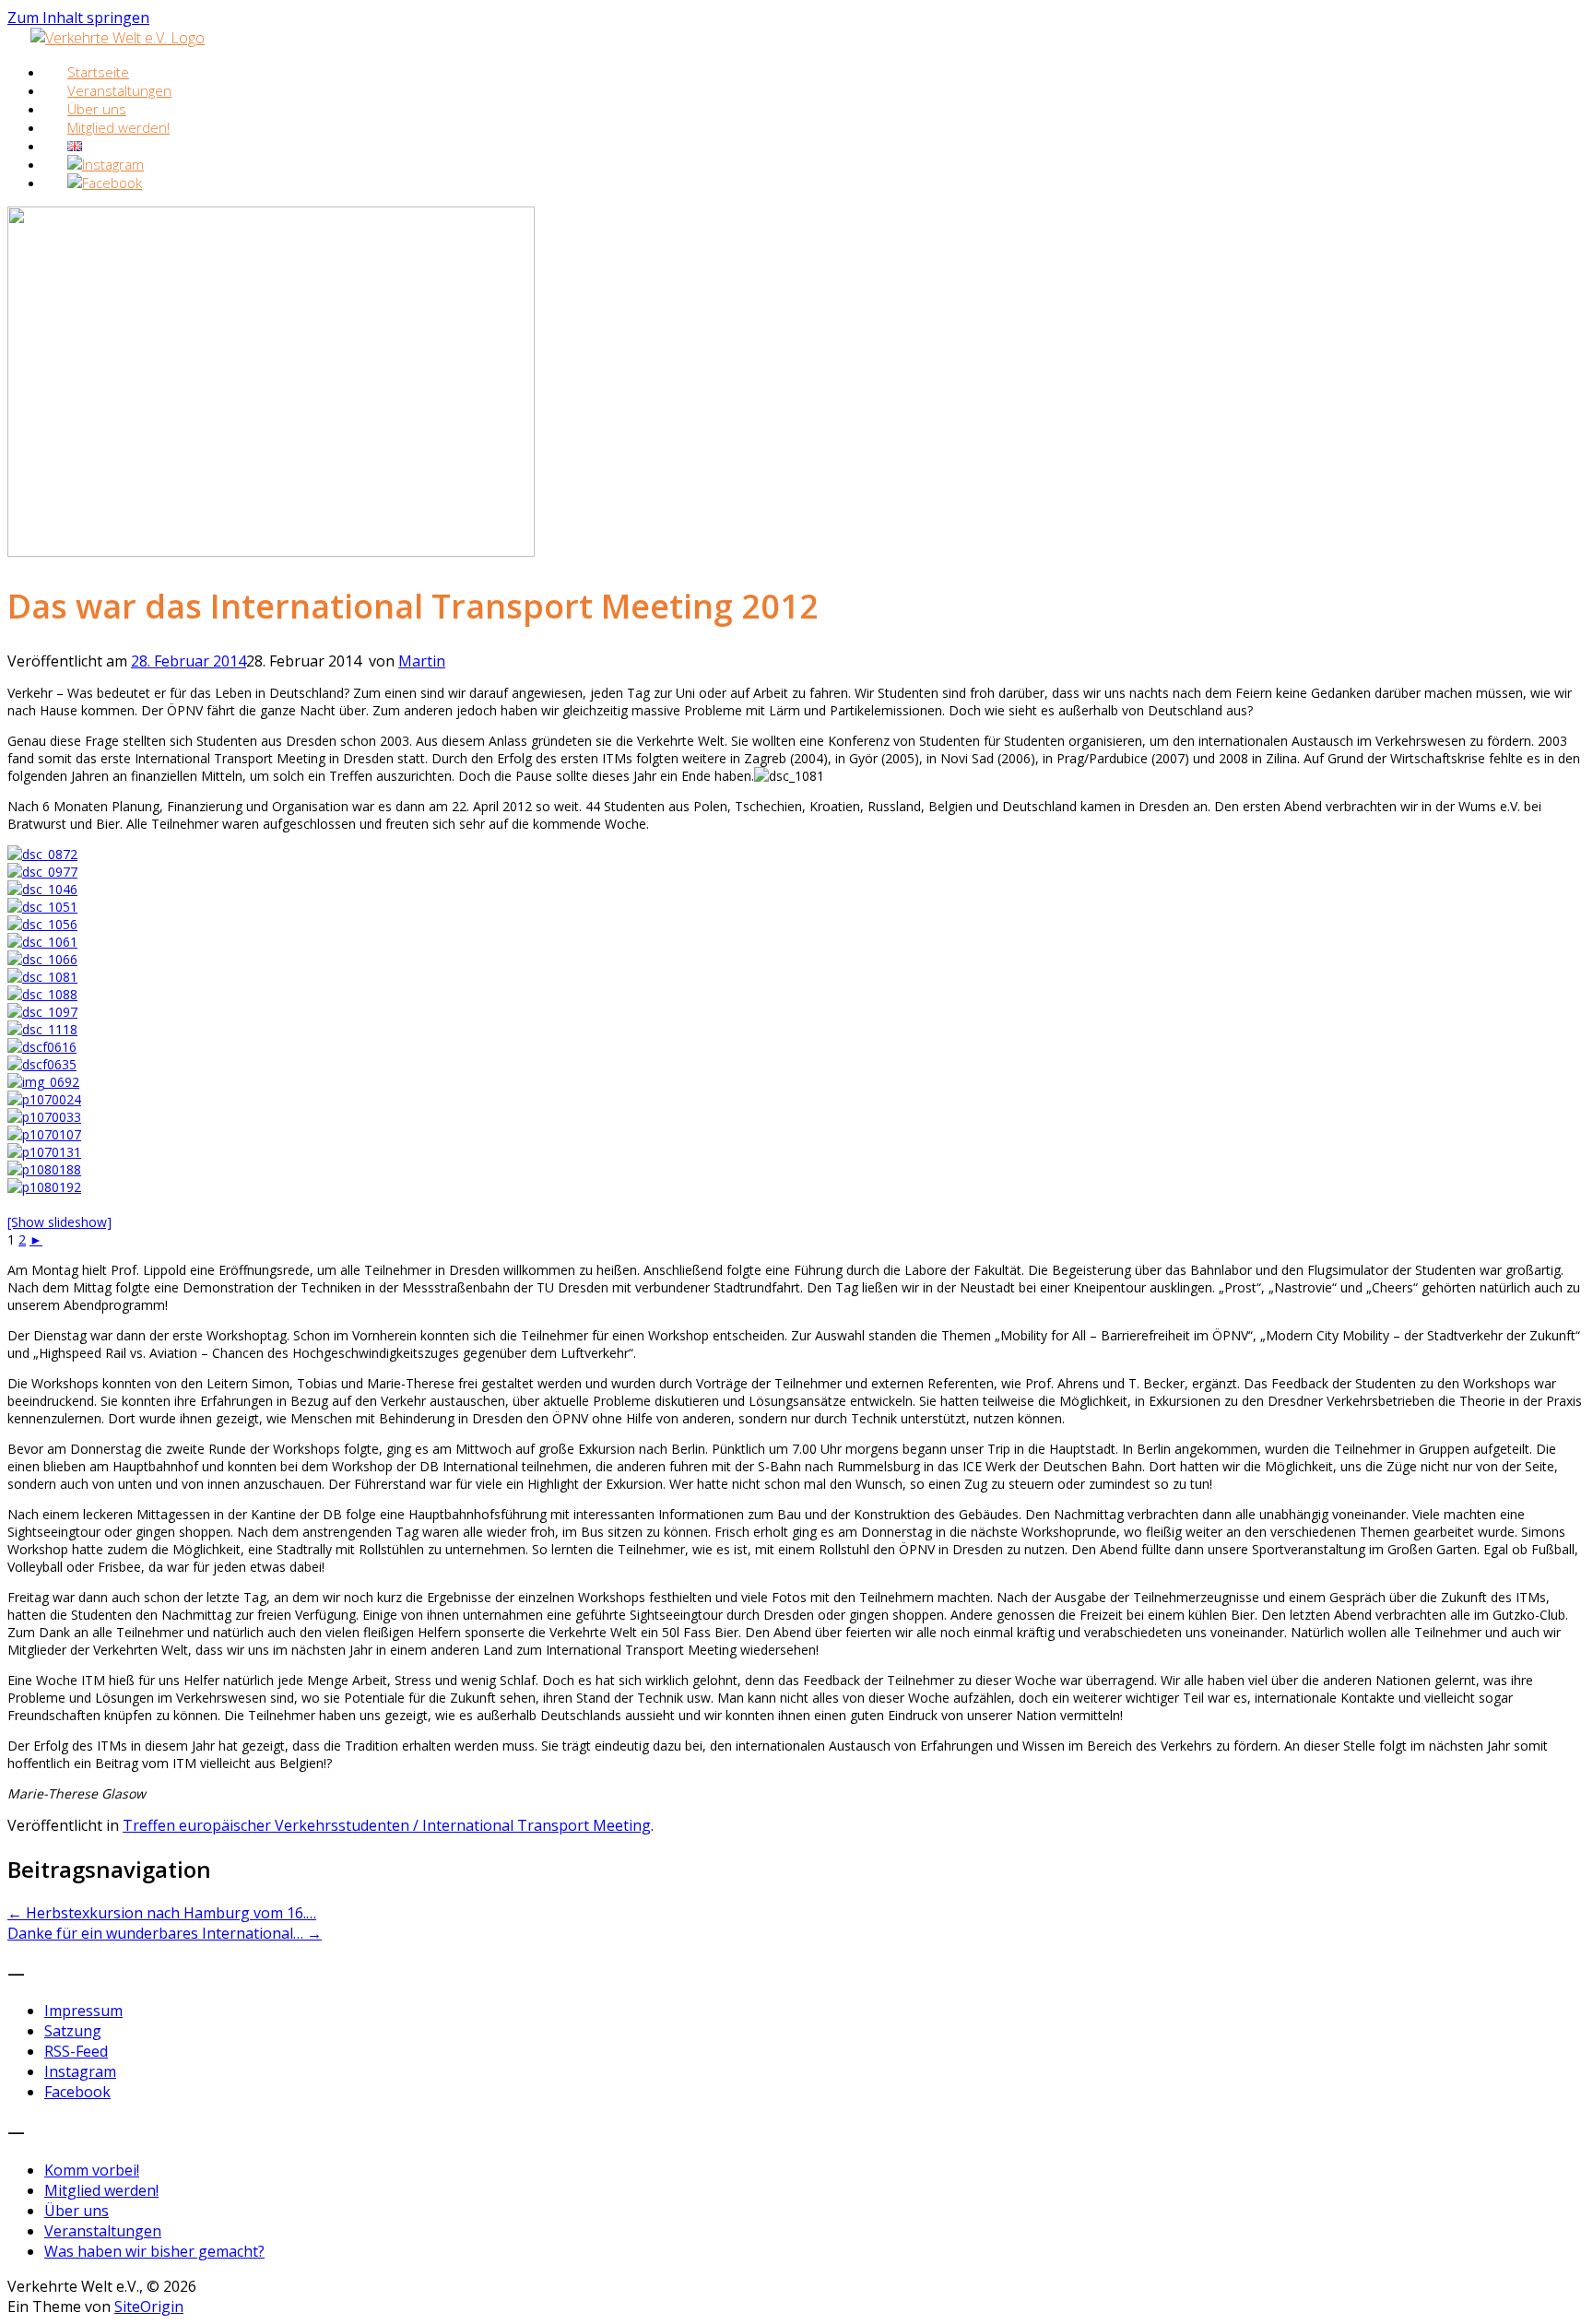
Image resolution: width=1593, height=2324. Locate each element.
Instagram (80, 2071)
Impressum (83, 2011)
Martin (422, 661)
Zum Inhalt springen (78, 18)
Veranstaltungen (103, 2231)
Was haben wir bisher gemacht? (154, 2251)
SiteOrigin (149, 2306)
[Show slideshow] (59, 1222)
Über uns (77, 2211)
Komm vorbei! (92, 2170)
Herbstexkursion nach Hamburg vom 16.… (162, 1913)
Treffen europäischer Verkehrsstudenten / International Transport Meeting (387, 1825)
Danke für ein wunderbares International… (165, 1933)
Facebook (77, 2092)
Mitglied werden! (118, 127)
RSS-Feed (76, 2051)
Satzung (73, 2031)
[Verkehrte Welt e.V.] (118, 38)
